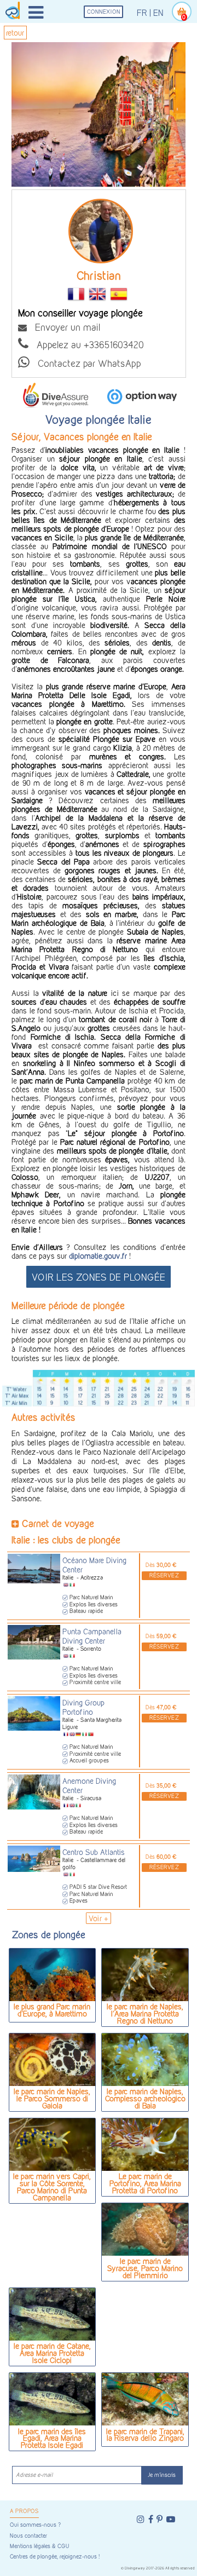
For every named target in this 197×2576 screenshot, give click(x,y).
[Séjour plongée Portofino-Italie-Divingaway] (145, 2145)
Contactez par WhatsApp (85, 363)
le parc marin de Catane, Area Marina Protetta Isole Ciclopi (52, 2353)
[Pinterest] (160, 2519)
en (158, 13)
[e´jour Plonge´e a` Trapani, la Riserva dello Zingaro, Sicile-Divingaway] (145, 2399)
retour (15, 33)
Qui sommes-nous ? (35, 2525)
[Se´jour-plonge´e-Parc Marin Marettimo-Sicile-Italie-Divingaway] (52, 1975)
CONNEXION (104, 12)
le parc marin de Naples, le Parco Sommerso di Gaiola (52, 2098)
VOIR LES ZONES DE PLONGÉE (99, 1277)
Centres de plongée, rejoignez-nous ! (55, 2557)
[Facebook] (151, 2519)
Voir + (99, 1918)
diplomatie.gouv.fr (99, 1256)
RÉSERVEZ (164, 1575)
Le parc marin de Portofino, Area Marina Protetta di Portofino (145, 2183)
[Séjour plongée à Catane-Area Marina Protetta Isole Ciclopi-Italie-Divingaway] (52, 2314)
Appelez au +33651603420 (86, 344)
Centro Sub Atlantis (94, 1852)
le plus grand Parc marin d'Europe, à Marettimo (52, 2010)
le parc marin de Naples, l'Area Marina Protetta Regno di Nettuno (145, 2013)
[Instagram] (141, 2519)
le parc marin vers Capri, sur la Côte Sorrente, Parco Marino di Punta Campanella (52, 2186)
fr (142, 13)
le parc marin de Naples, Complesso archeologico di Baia (145, 2098)
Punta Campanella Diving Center (92, 1636)
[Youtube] (171, 2519)
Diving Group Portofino (83, 1707)
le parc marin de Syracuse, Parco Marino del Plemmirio (145, 2268)
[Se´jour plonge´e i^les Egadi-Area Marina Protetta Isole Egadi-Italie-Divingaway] (52, 2399)
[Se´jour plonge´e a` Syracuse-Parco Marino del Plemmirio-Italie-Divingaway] (145, 2229)
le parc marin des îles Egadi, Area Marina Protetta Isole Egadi (52, 2438)
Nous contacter (28, 2536)
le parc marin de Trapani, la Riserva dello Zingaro (145, 2435)
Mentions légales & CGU (39, 2546)
